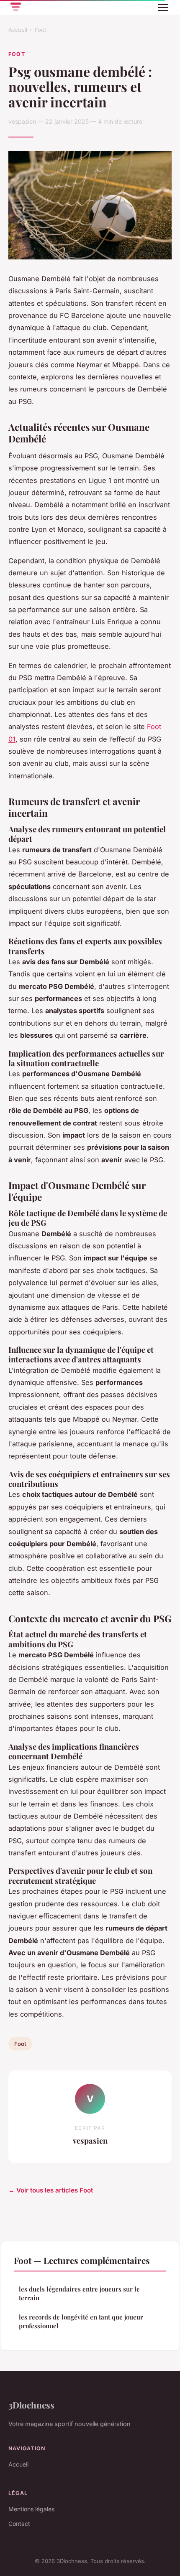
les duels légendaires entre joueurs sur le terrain (79, 2293)
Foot (40, 30)
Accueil (18, 30)
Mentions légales (31, 2509)
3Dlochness (31, 2405)
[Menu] (163, 8)
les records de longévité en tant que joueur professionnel (81, 2321)
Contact (19, 2524)
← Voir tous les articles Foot (51, 2190)
